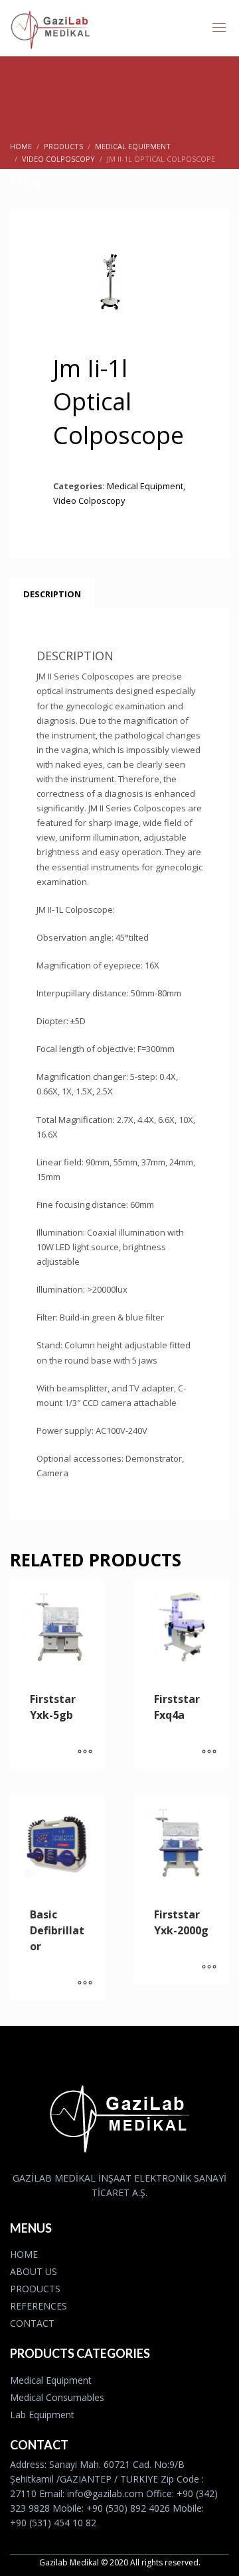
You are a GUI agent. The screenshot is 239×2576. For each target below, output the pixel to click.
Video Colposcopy (89, 500)
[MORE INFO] (85, 1753)
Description (52, 594)
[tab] (52, 594)
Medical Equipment (145, 486)
